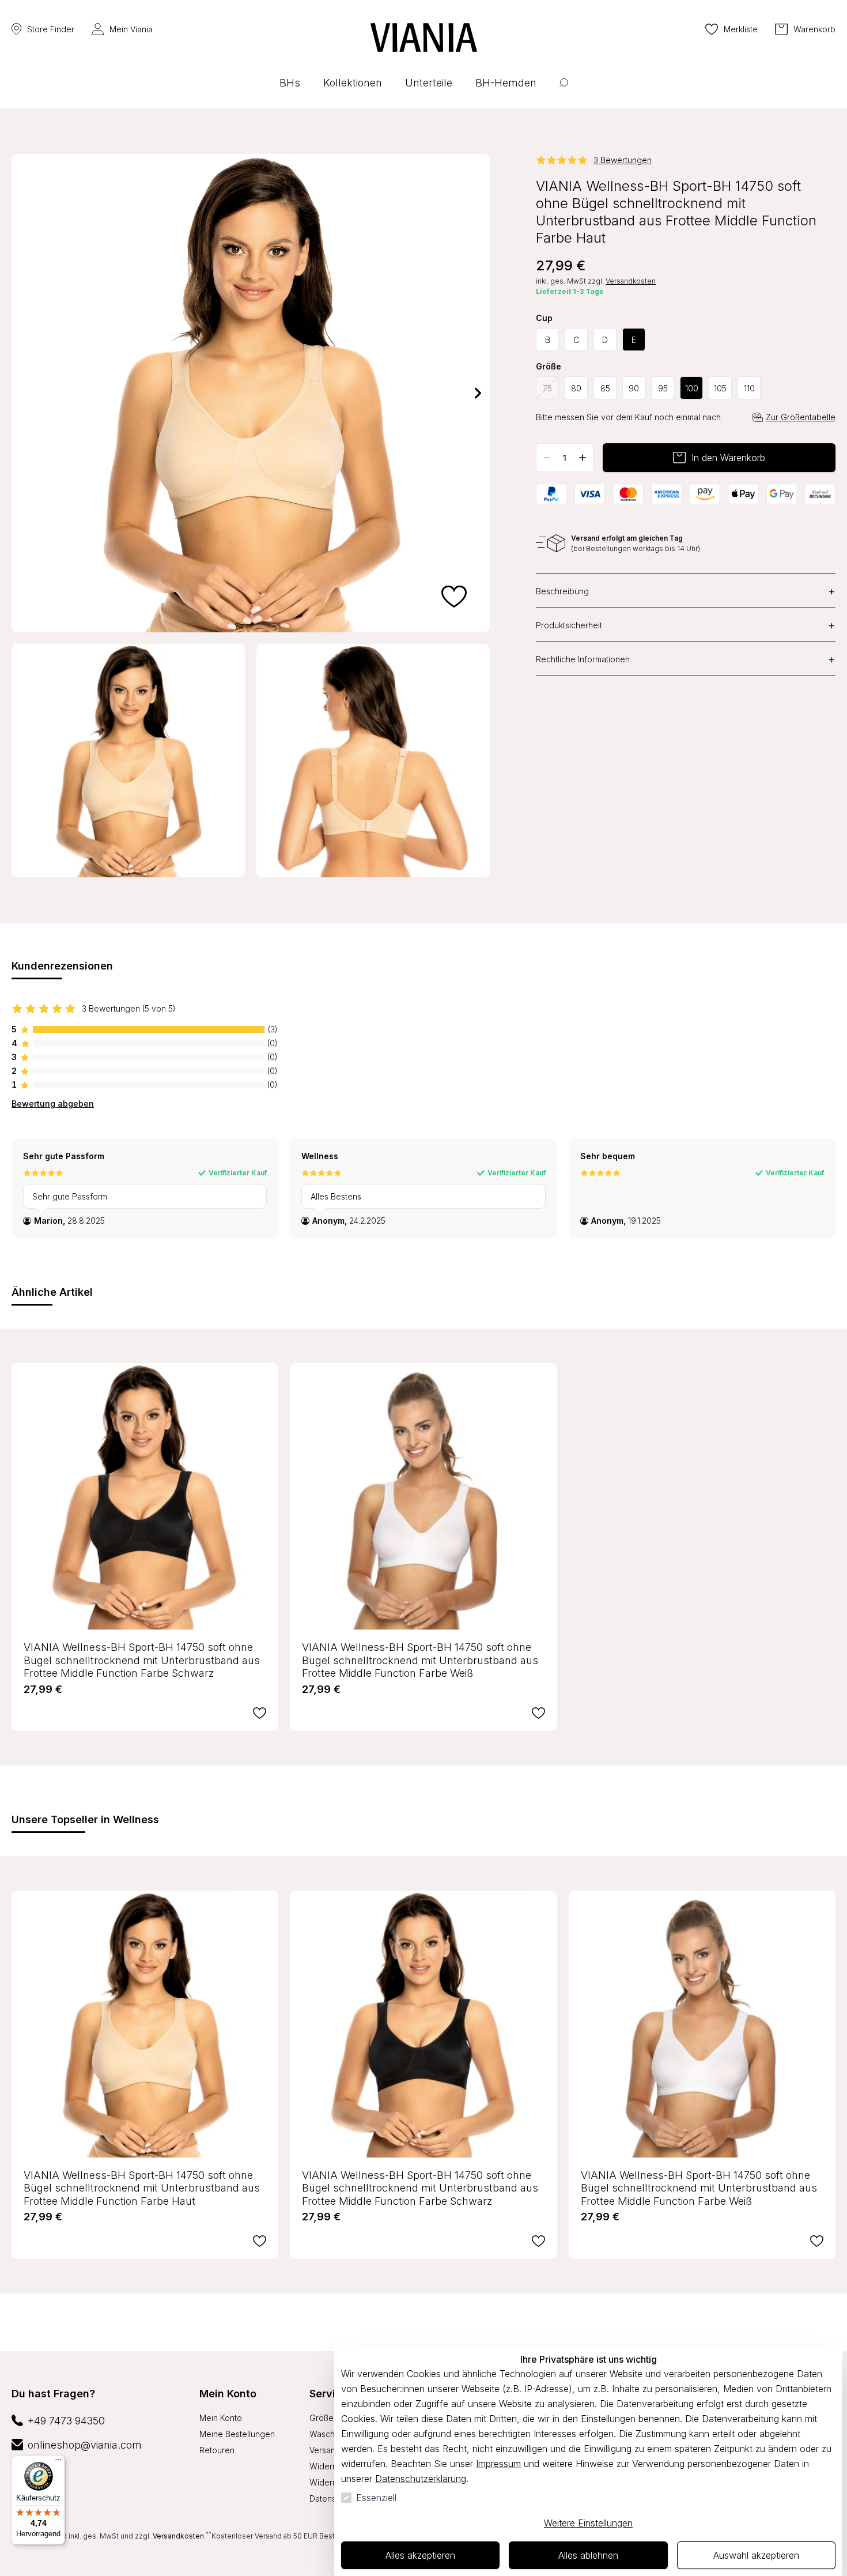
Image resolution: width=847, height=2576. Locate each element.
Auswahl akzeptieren (756, 2555)
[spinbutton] (565, 458)
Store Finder (51, 29)
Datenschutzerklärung (421, 2479)
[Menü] (58, 2462)
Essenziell (376, 2498)
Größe (549, 367)
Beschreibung (686, 591)
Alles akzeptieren (420, 2555)
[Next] (478, 393)
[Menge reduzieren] (547, 458)
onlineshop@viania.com (85, 2445)
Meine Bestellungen (237, 2434)
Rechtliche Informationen (686, 659)
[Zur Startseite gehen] (424, 37)
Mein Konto (228, 2394)
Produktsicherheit (686, 625)
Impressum (498, 2464)
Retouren (217, 2450)
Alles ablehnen (588, 2555)
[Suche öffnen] (564, 91)
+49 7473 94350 (66, 2421)
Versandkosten (631, 281)
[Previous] (23, 393)
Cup (544, 318)
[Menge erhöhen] (583, 458)
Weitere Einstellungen (588, 2523)
